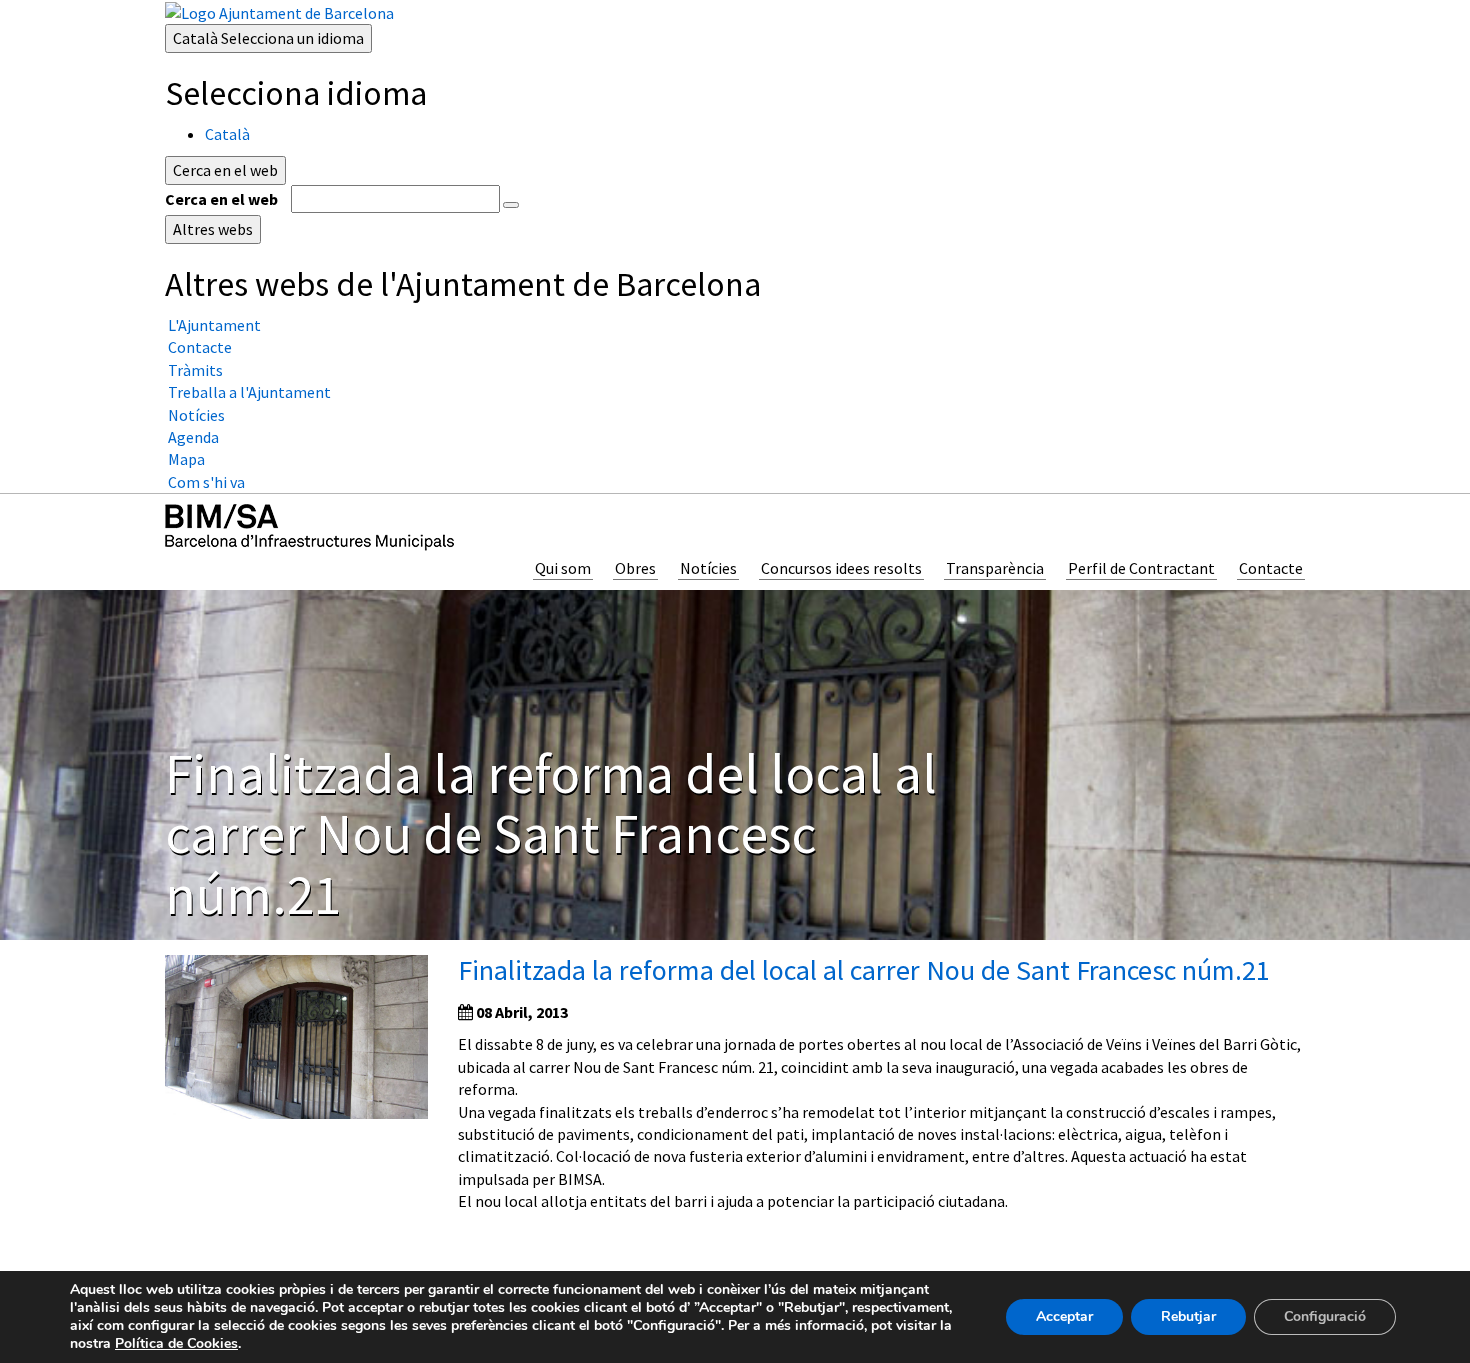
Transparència (995, 568)
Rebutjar (1188, 1316)
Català (268, 38)
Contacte (1271, 568)
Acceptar (1064, 1316)
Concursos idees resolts (841, 568)
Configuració (1325, 1316)
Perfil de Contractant (1141, 568)
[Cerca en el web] (511, 205)
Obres (635, 568)
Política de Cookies (176, 1343)
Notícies (708, 568)
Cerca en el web (221, 199)
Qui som (563, 568)
